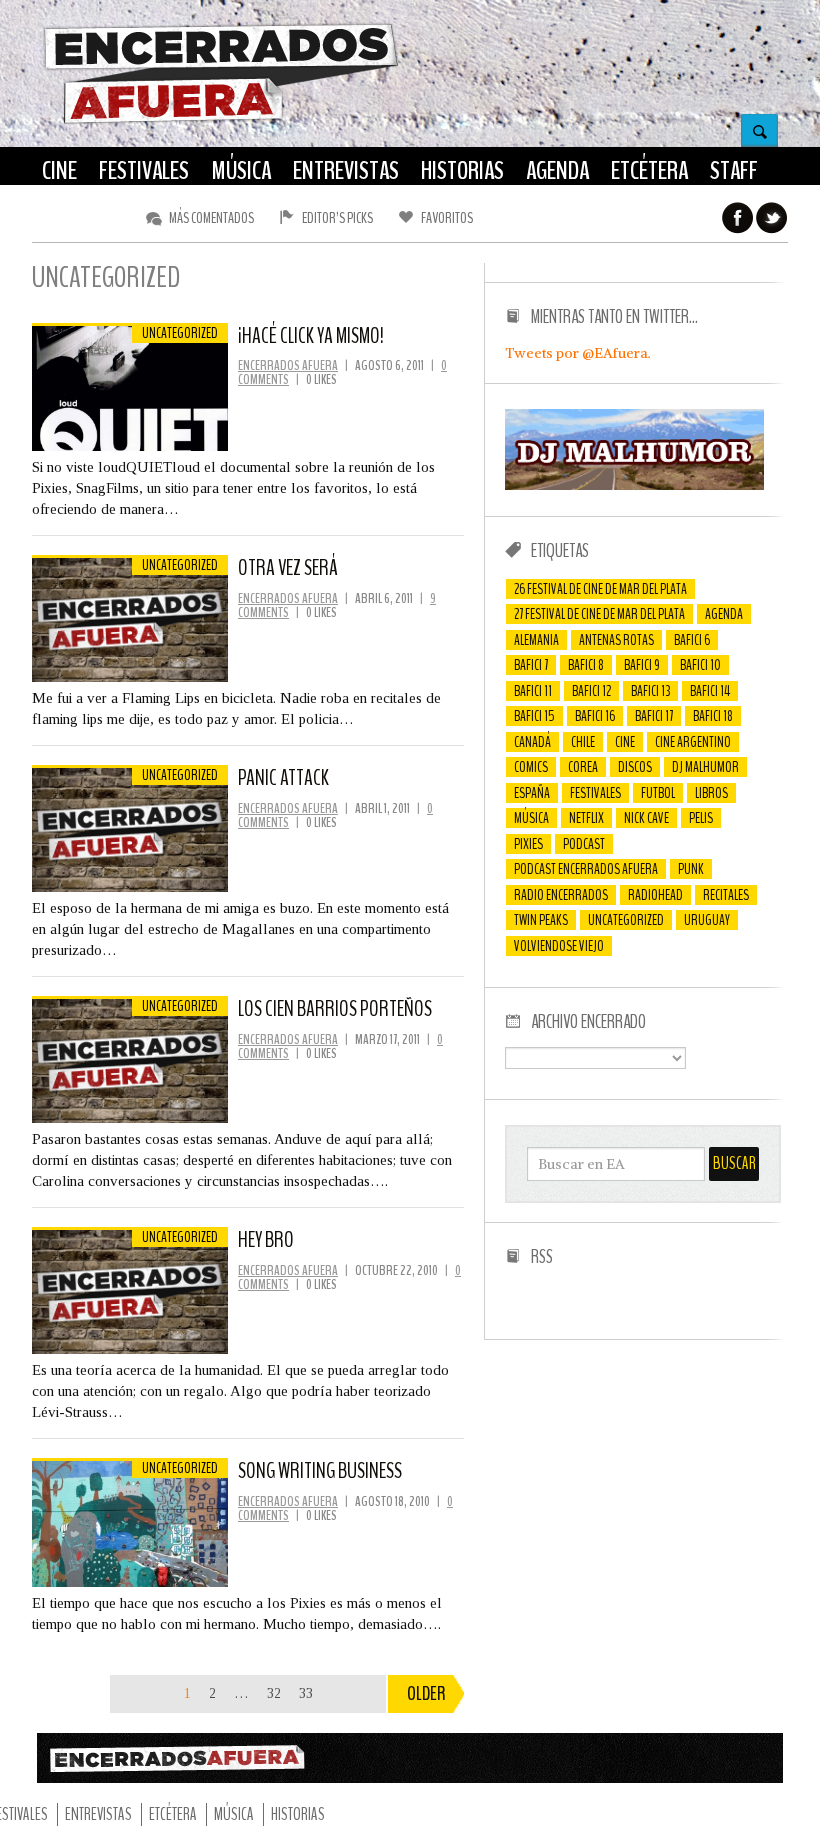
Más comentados (211, 218)
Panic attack (283, 778)
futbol (658, 793)
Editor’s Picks (337, 218)
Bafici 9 (642, 665)
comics (531, 767)
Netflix (586, 818)
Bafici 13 (650, 691)
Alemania (536, 640)
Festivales (595, 793)
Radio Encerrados (561, 895)
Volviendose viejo (559, 946)
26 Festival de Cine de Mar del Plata (600, 589)
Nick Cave (646, 818)
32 (274, 1693)
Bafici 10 (700, 665)
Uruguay (707, 920)
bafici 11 (533, 691)
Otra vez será (287, 568)
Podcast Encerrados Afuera (586, 869)
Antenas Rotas (616, 640)
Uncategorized (626, 920)
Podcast (584, 844)
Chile (583, 742)
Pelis (701, 818)
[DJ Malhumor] (634, 485)
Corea (583, 767)
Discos (635, 767)
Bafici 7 (531, 665)
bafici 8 (586, 665)
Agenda (724, 614)
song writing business (320, 1471)
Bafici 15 (534, 716)
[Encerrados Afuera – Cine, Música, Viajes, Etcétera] (221, 121)
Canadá (532, 742)
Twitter (772, 218)
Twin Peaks (541, 920)
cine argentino (693, 742)
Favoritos (447, 218)
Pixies (528, 844)
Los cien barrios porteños (335, 1009)
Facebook (738, 218)
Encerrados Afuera (288, 365)
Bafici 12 (591, 691)
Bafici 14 (710, 691)
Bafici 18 (713, 716)
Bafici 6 (692, 640)
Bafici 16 (595, 716)
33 (306, 1693)
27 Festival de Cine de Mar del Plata (599, 614)
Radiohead (655, 895)
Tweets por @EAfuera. (578, 353)
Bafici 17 (654, 716)
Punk (691, 869)
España (532, 793)
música (531, 818)
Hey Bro (266, 1240)
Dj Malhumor (705, 767)
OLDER (426, 1694)
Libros (711, 793)
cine (625, 742)
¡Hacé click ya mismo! (311, 336)
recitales (726, 895)
